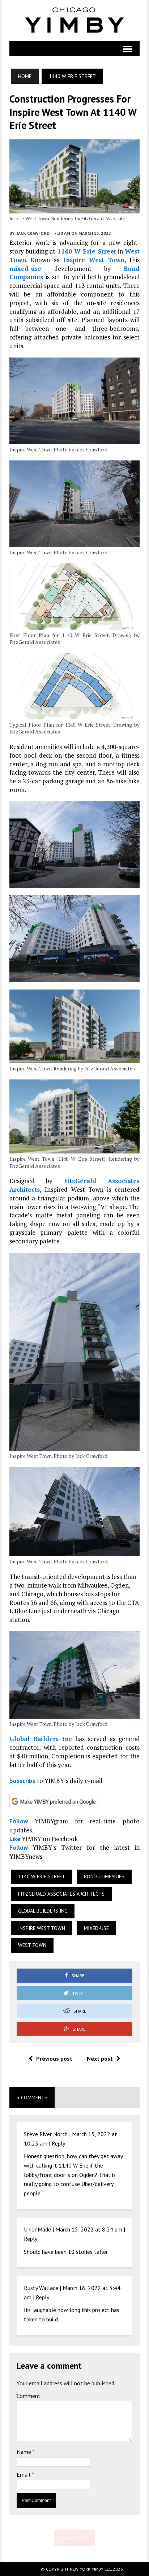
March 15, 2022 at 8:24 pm (89, 2229)
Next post (100, 2058)
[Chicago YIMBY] (75, 21)
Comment (29, 2396)
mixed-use (25, 269)
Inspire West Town (94, 260)
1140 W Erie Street (87, 251)
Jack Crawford (33, 233)
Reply (58, 2143)
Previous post (54, 2058)
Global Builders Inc (41, 1739)
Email (24, 2475)
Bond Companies (104, 1876)
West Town (32, 1945)
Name (25, 2452)
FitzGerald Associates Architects (61, 1894)
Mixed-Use (96, 1928)
